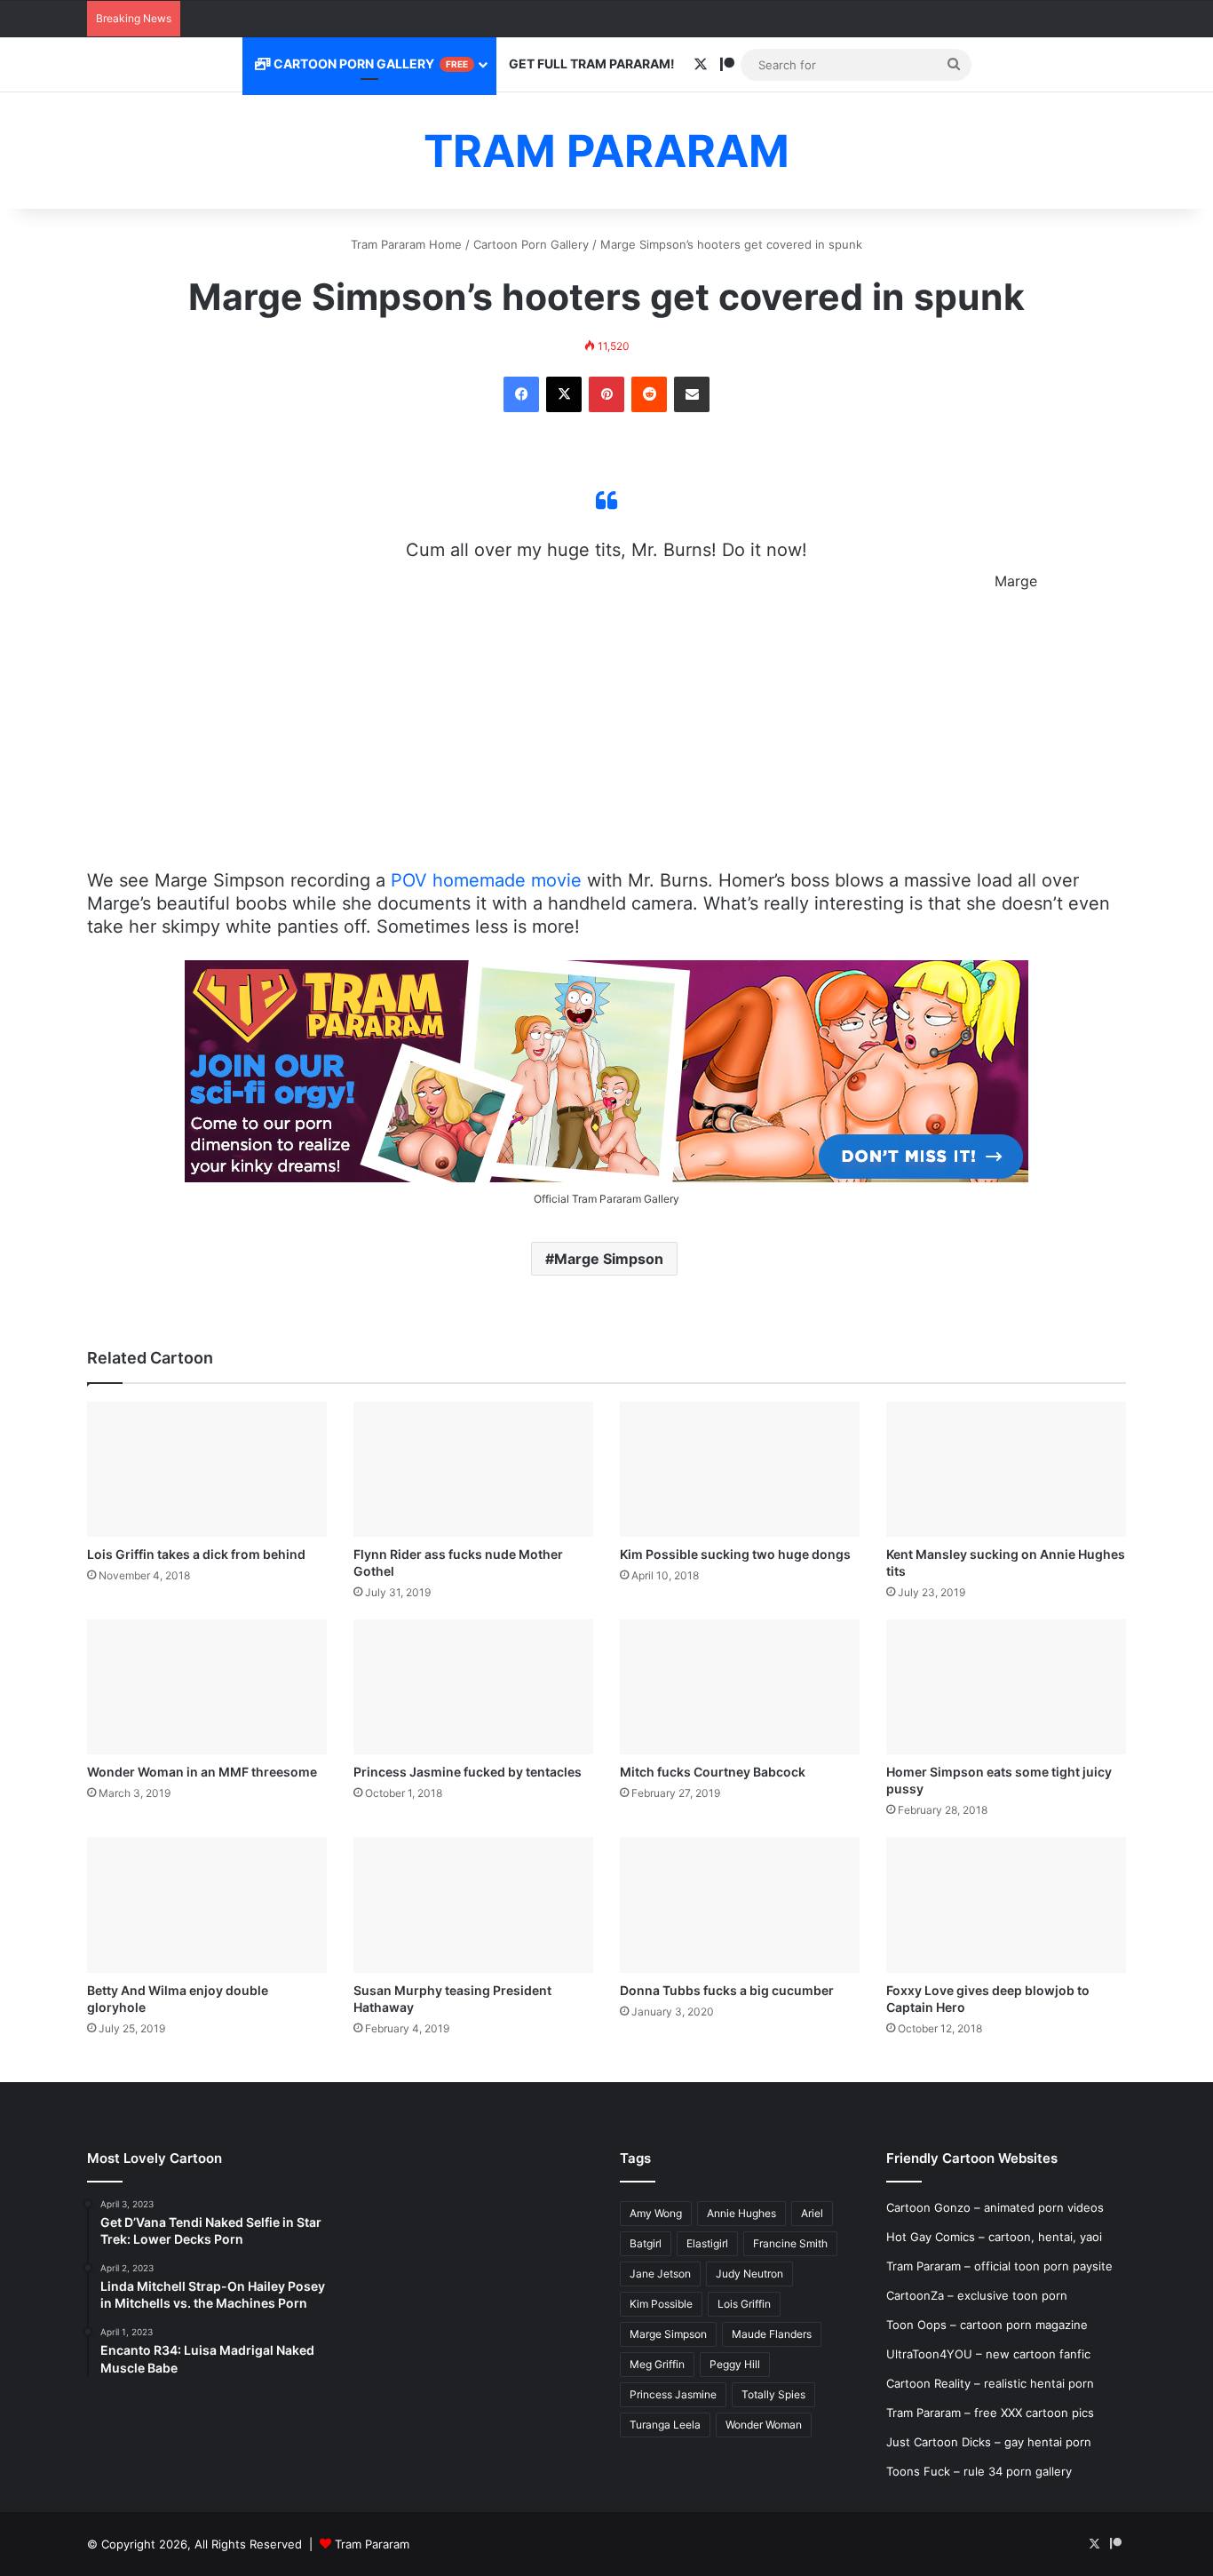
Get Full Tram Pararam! (592, 64)
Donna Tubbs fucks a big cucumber (727, 1990)
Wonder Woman (764, 2425)
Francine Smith (790, 2243)
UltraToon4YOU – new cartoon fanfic (988, 2354)
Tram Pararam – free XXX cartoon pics (990, 2413)
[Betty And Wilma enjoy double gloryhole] (207, 1904)
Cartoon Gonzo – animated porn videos (995, 2207)
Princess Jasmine (673, 2394)
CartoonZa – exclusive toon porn (977, 2295)
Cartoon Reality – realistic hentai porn (990, 2383)
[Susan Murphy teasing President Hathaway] (473, 1904)
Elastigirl (707, 2243)
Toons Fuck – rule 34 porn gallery (979, 2471)
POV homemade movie (486, 880)
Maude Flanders (772, 2334)
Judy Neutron (749, 2274)
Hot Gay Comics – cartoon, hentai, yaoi (994, 2237)
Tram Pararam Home (406, 244)
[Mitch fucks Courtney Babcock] (740, 1687)
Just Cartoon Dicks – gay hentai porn (989, 2442)
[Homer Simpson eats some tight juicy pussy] (1006, 1687)
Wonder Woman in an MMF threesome (202, 1772)
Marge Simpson (609, 1259)
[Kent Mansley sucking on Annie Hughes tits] (1006, 1469)
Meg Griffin (657, 2364)
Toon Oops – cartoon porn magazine (987, 2325)
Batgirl (646, 2243)
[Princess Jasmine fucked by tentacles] (473, 1687)
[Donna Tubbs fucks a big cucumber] (740, 1904)
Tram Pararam (372, 2544)
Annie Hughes (741, 2213)
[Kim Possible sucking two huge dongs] (740, 1469)
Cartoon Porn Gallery (369, 64)
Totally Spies (773, 2394)
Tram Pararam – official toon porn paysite (999, 2266)
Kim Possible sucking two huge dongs (735, 1554)
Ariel (812, 2213)
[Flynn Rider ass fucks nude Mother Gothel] (473, 1469)
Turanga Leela (665, 2425)
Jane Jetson (660, 2274)
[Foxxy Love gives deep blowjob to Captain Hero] (1006, 1904)
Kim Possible (661, 2304)
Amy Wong (656, 2213)
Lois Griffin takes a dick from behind (196, 1554)
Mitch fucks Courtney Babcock (713, 1772)
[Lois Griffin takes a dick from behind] (207, 1469)
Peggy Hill (735, 2364)
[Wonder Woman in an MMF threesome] (207, 1687)
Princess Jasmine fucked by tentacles (468, 1772)
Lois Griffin (744, 2304)
